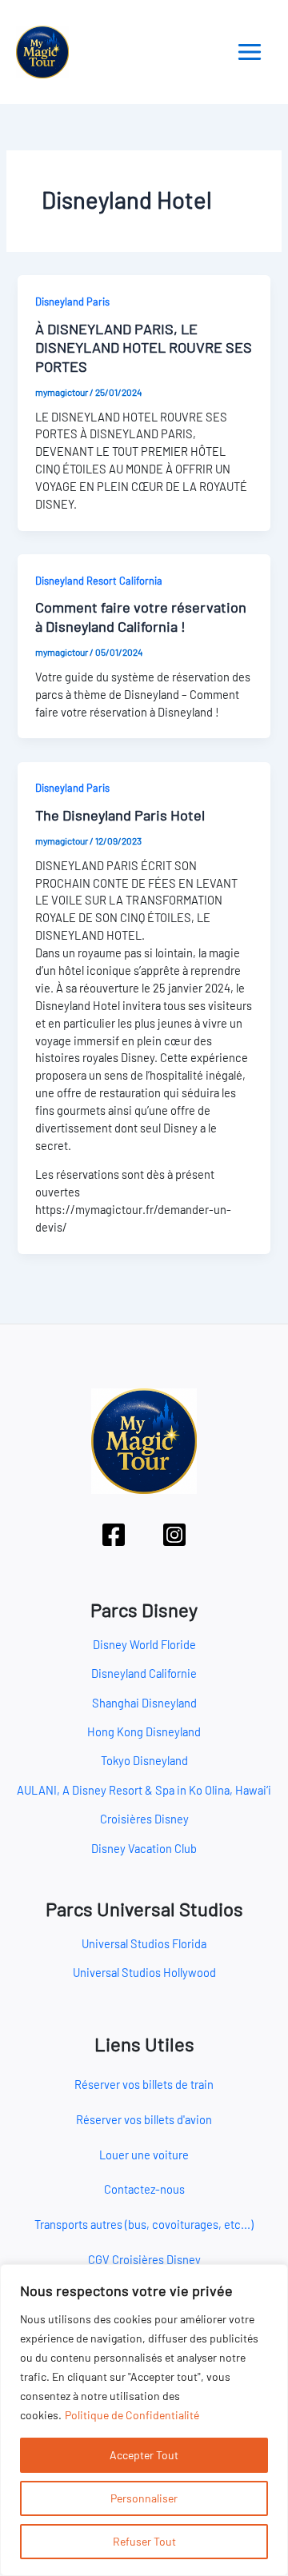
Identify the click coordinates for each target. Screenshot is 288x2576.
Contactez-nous (144, 2189)
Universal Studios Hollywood (144, 1972)
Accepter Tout (144, 2455)
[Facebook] (114, 1535)
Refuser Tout (144, 2541)
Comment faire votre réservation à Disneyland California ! (141, 617)
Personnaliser (144, 2498)
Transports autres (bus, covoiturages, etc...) (144, 2224)
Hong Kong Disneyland (144, 1731)
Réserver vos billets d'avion (144, 2119)
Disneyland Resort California (99, 581)
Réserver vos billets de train (144, 2084)
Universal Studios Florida (144, 1943)
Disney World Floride (144, 1644)
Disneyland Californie (144, 1673)
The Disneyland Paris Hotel (120, 815)
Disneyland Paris (72, 302)
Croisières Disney (144, 1819)
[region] (144, 2420)
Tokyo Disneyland (144, 1760)
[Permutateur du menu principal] (250, 52)
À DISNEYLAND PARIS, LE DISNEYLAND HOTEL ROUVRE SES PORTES (144, 347)
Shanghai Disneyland (144, 1703)
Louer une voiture (144, 2155)
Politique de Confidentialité (132, 2415)
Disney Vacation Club (144, 1848)
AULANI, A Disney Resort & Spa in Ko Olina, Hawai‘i (144, 1790)
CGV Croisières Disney (144, 2259)
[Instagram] (174, 1535)
